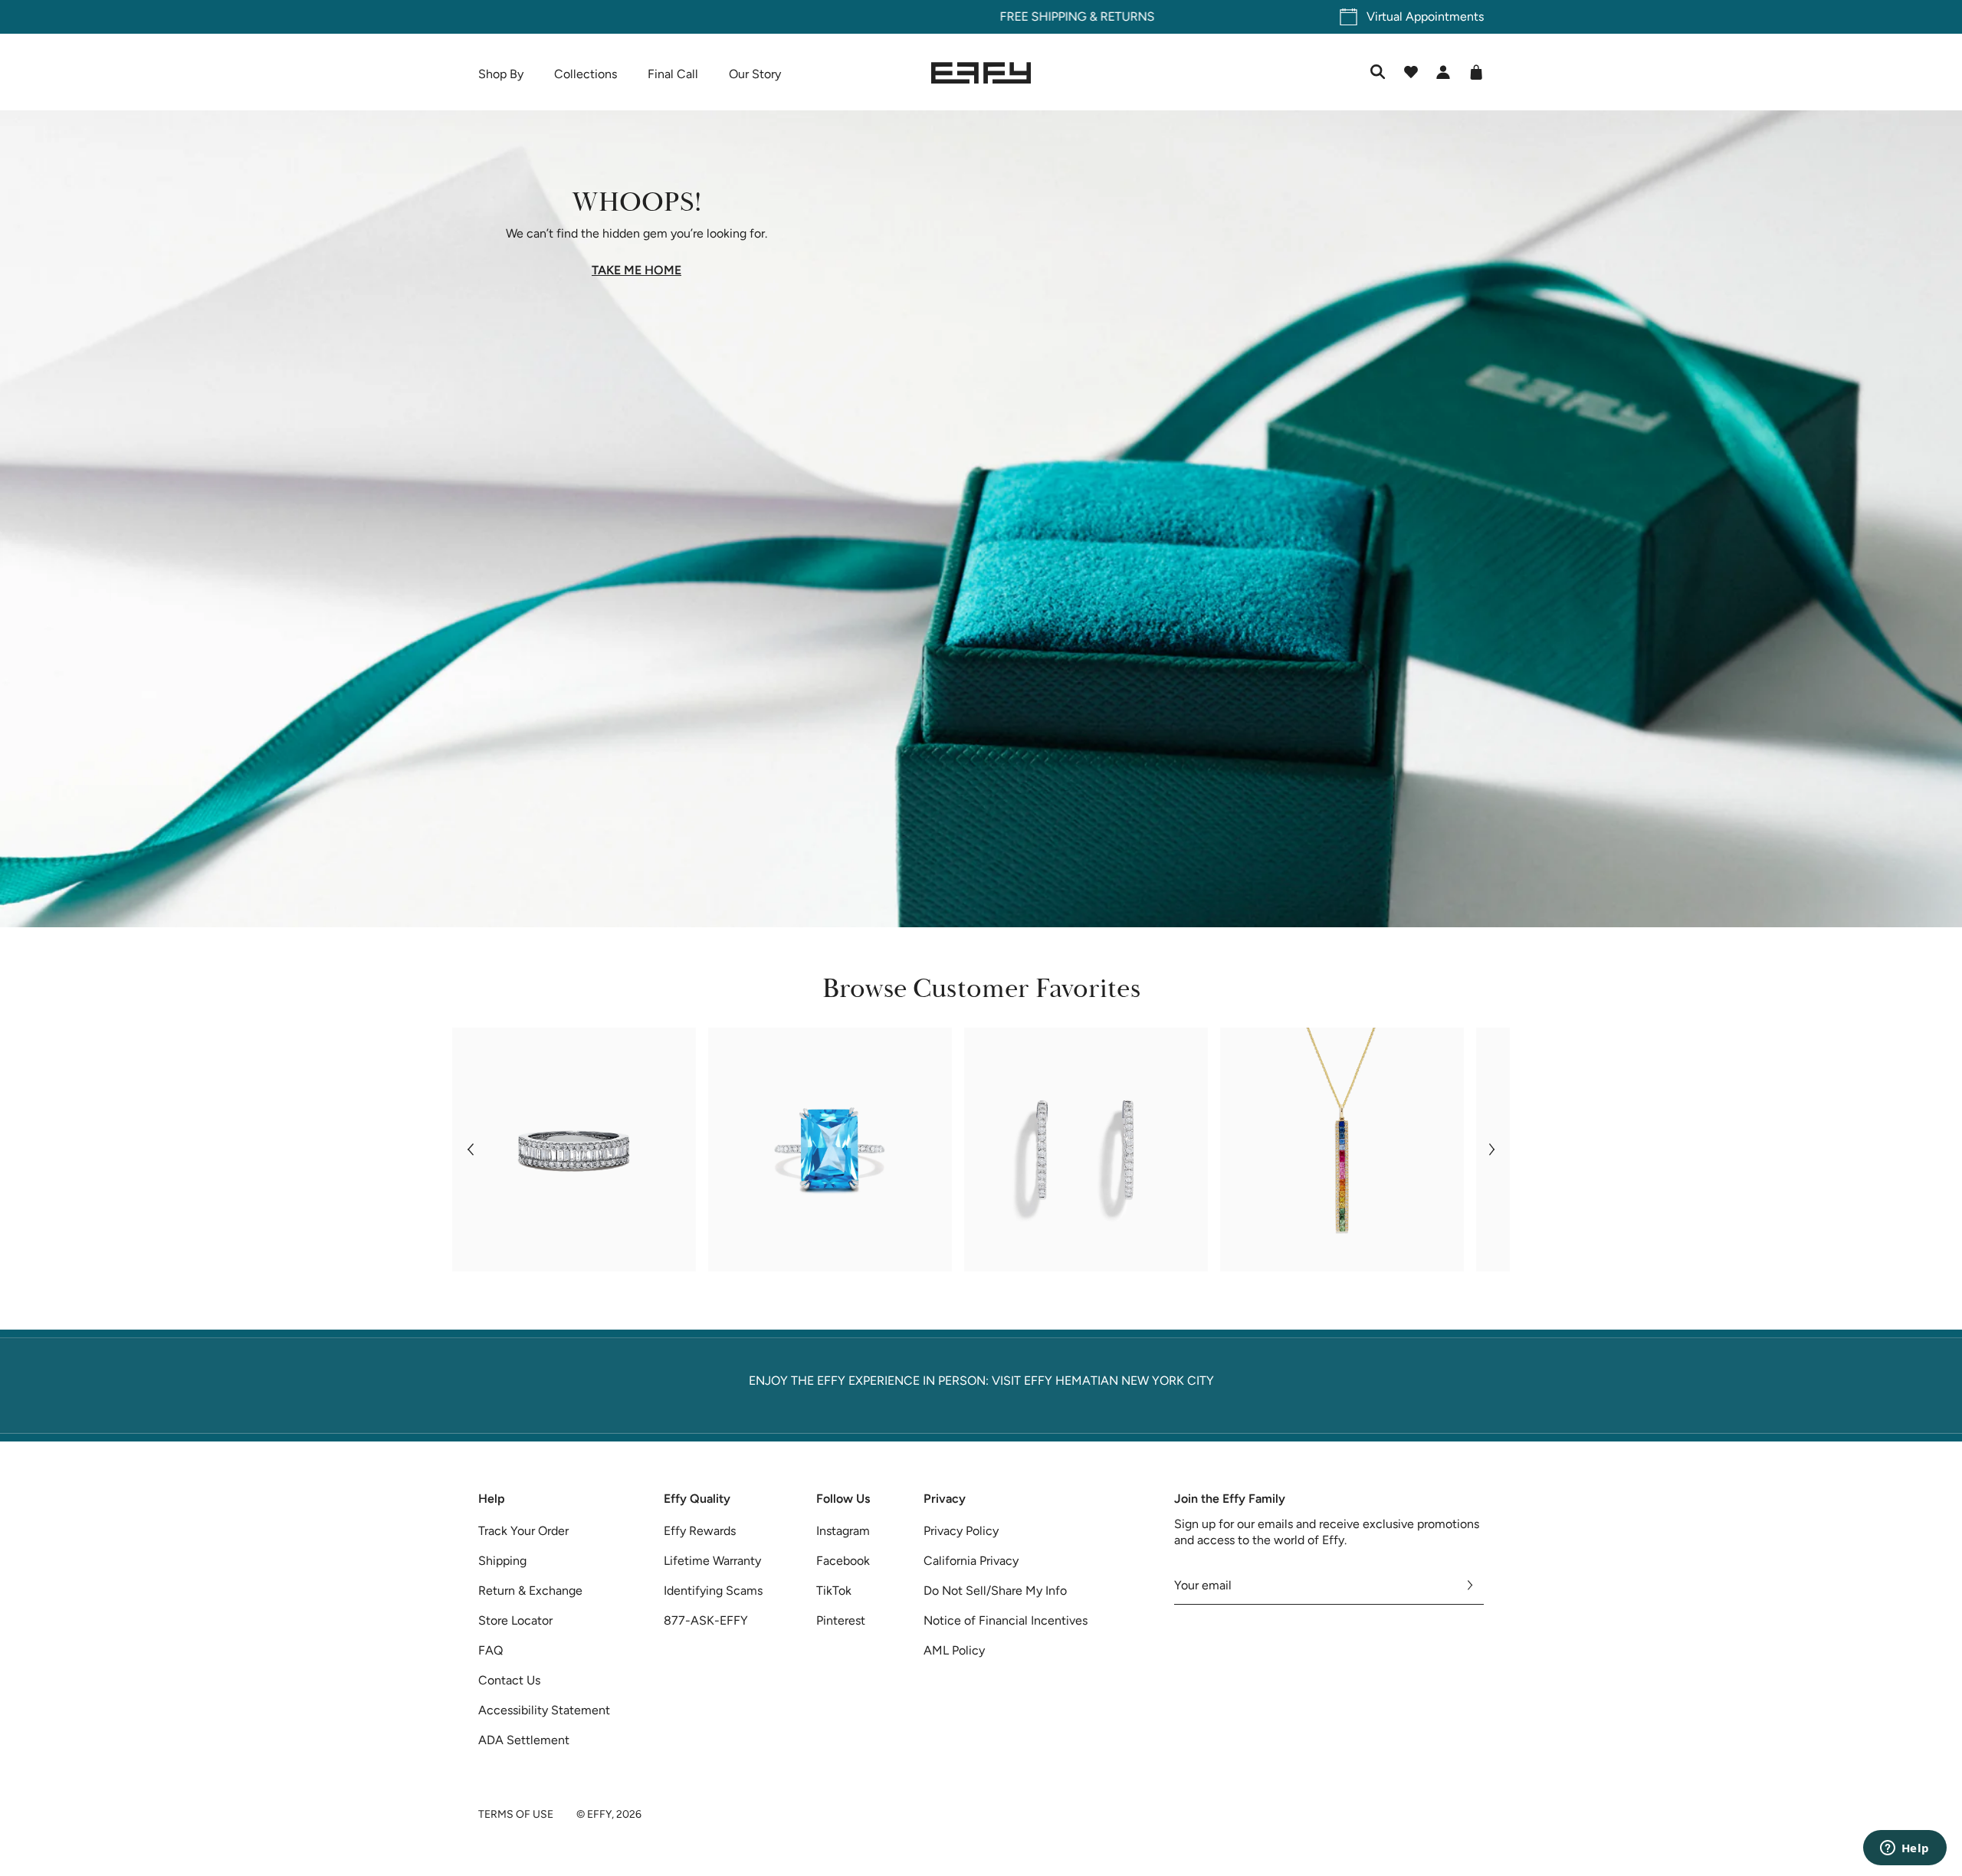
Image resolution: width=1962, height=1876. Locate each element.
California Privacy (971, 1561)
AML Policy (954, 1650)
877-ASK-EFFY (706, 1620)
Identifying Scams (713, 1591)
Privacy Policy (961, 1531)
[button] (470, 1150)
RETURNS (1031, 16)
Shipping (502, 1561)
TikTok (834, 1591)
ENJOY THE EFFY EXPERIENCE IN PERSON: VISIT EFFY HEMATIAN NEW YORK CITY (981, 1381)
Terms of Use (516, 1814)
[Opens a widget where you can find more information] (1905, 1849)
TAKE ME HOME (637, 271)
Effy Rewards (700, 1531)
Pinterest (841, 1620)
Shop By (501, 74)
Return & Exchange (530, 1591)
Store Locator (515, 1620)
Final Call (673, 74)
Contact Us (509, 1680)
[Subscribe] (1470, 1586)
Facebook (843, 1561)
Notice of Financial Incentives (1006, 1620)
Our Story (755, 74)
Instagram (843, 1531)
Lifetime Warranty (712, 1561)
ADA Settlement (524, 1740)
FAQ (490, 1650)
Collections (586, 74)
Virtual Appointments (1425, 16)
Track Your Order (523, 1531)
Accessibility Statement (544, 1710)
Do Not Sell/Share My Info (995, 1591)
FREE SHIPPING (947, 16)
